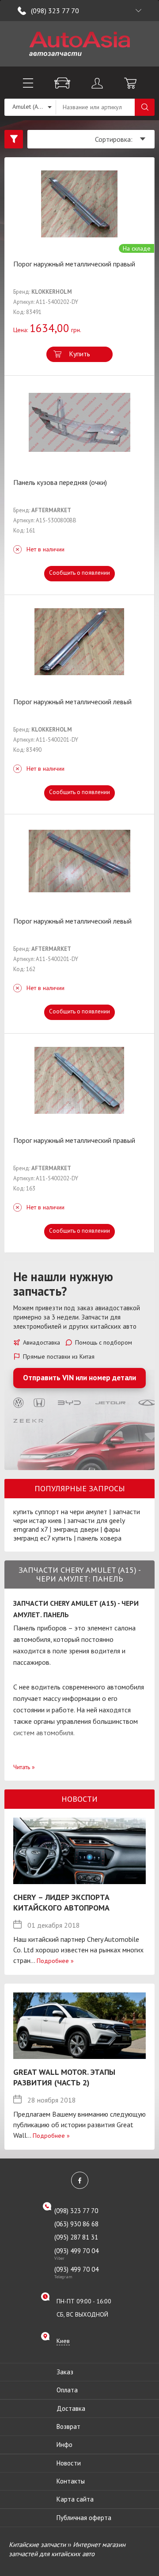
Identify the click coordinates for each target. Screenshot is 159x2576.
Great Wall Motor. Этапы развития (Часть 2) (64, 2077)
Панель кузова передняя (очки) (60, 482)
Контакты (71, 2481)
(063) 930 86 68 (76, 2224)
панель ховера (99, 1538)
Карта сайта (75, 2499)
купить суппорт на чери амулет (60, 1512)
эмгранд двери (76, 1529)
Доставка (71, 2408)
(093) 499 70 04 (76, 2254)
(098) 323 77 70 (55, 11)
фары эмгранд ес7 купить (67, 1534)
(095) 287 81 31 (76, 2237)
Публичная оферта (84, 2518)
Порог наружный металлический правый (74, 264)
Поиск (145, 107)
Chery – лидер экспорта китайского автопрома (61, 1902)
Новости (69, 2463)
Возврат (68, 2426)
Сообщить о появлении (79, 573)
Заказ (65, 2372)
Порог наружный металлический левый (72, 702)
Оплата (67, 2390)
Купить (79, 354)
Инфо (64, 2445)
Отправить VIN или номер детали (79, 1378)
